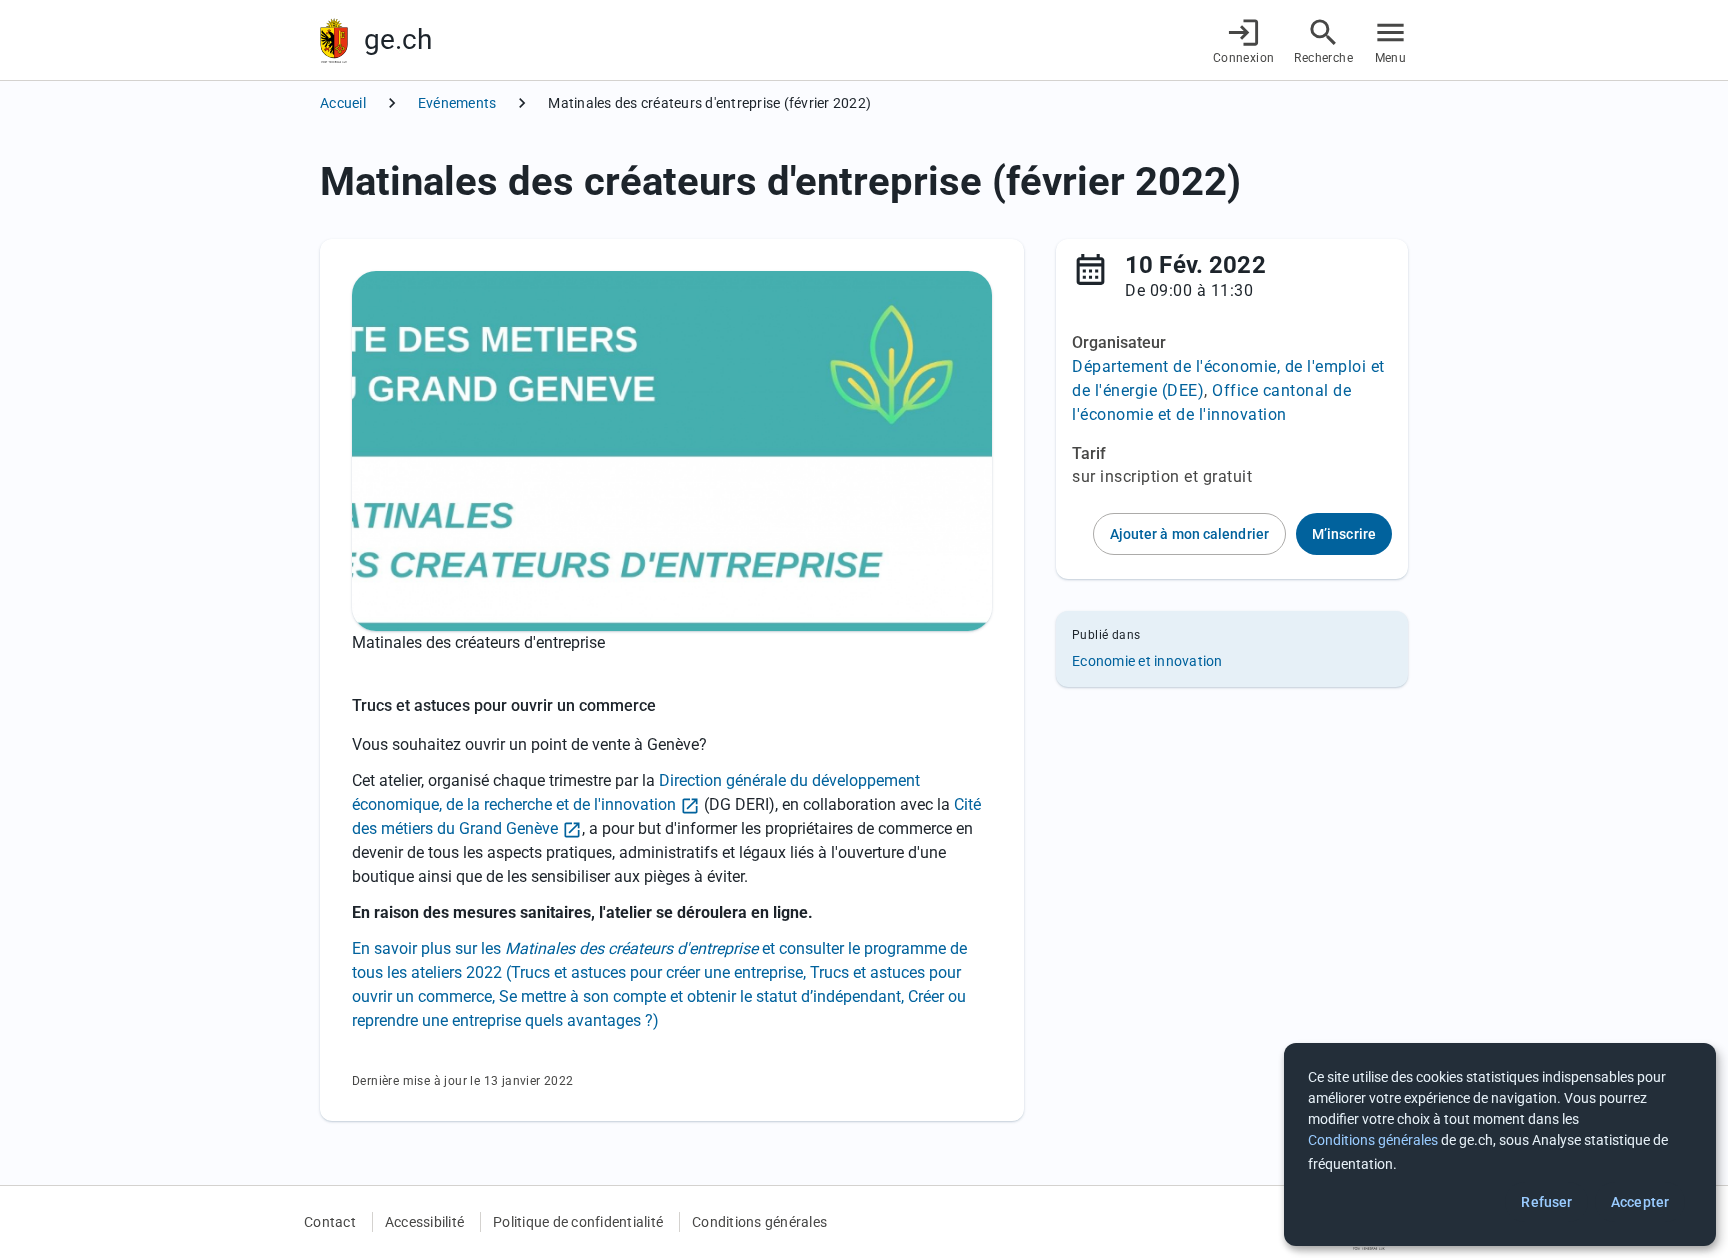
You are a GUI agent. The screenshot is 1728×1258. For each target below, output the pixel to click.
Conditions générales (759, 1222)
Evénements (457, 103)
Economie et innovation (1147, 661)
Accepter (1640, 1202)
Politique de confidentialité (578, 1222)
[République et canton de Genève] (334, 40)
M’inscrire (1344, 534)
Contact (330, 1222)
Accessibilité (424, 1222)
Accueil (343, 103)
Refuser (1546, 1202)
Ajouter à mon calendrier (1189, 534)
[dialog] (1500, 1144)
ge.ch (398, 39)
